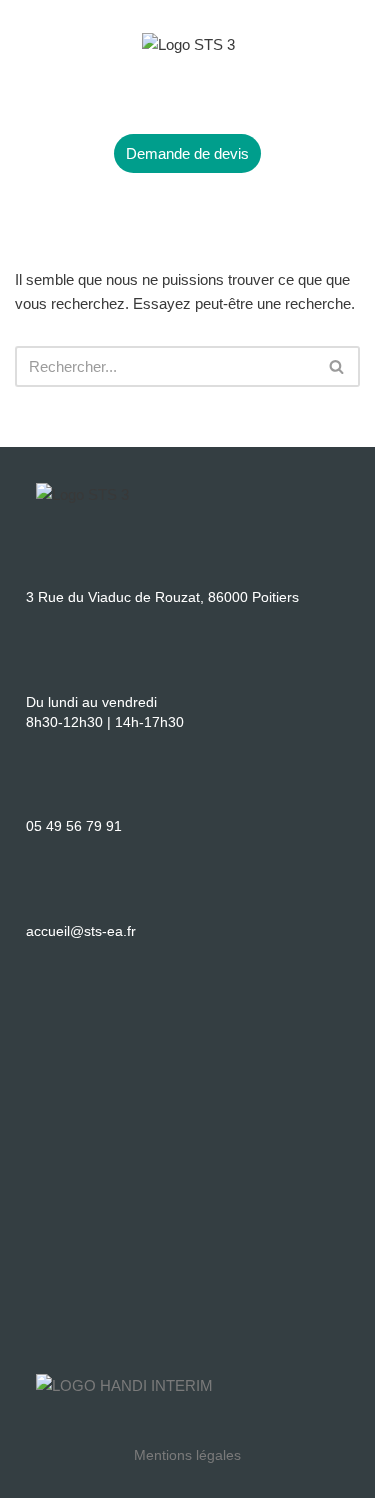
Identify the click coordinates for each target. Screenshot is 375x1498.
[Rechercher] (337, 366)
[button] (187, 95)
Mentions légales (187, 1455)
